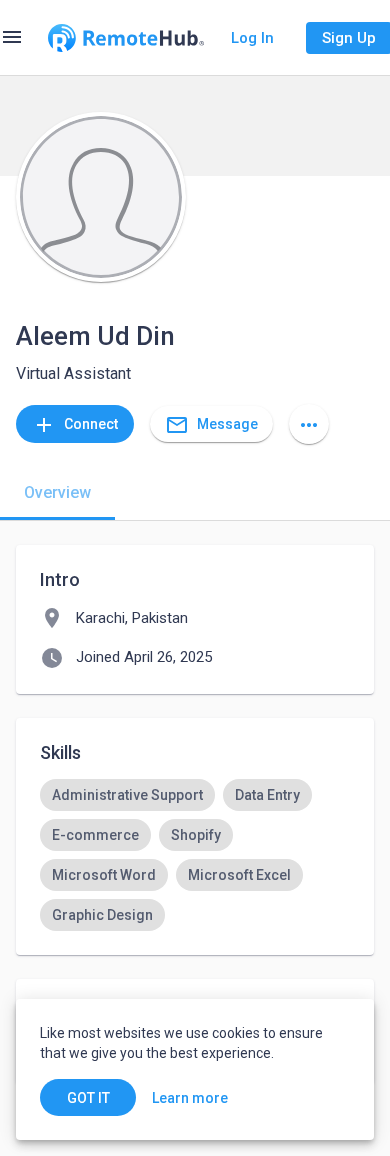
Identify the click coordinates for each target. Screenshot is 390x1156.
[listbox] (195, 855)
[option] (127, 795)
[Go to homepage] (126, 38)
